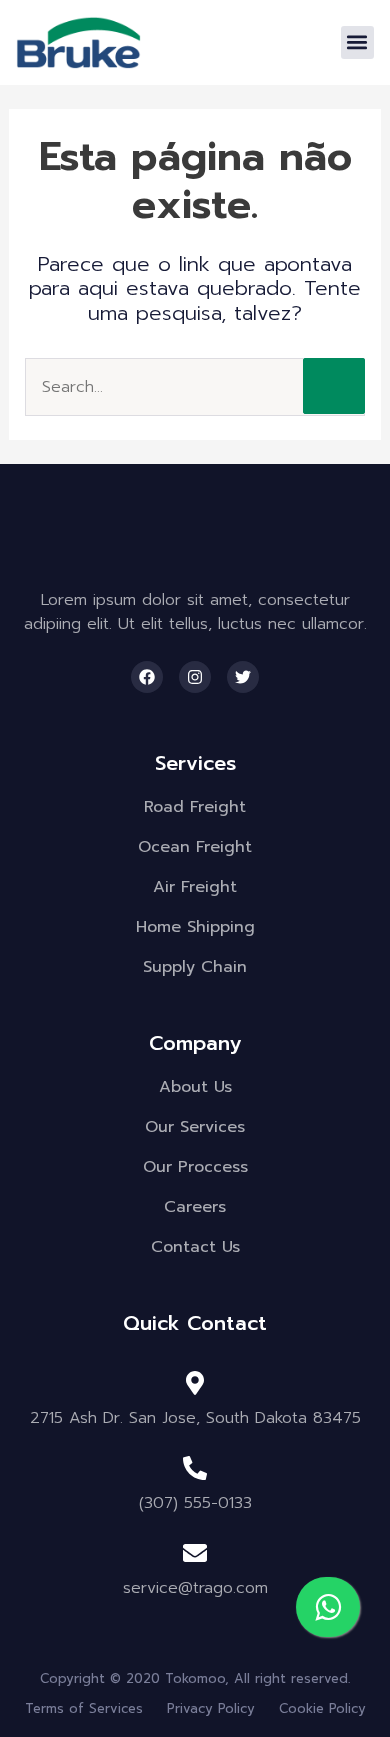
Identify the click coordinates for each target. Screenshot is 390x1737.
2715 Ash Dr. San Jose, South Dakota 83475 (195, 1418)
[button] (357, 42)
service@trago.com (195, 1588)
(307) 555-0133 (195, 1503)
